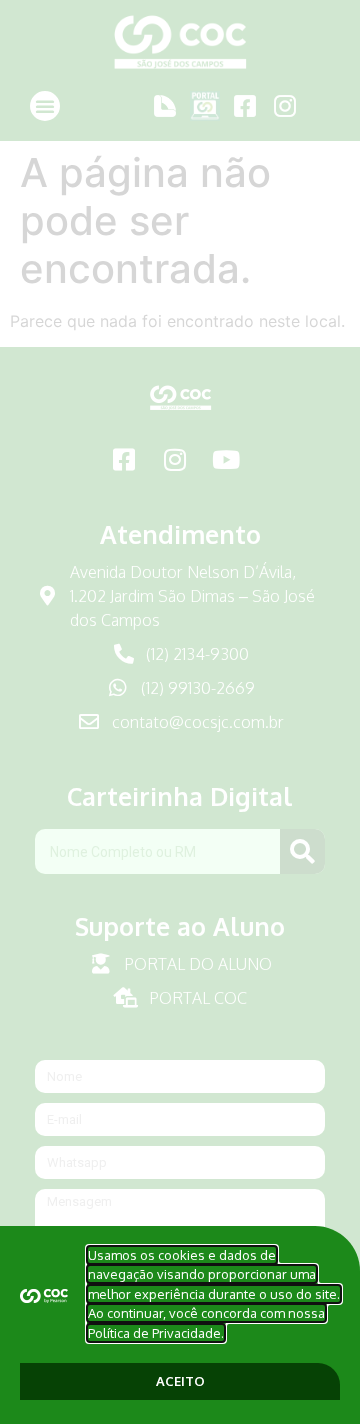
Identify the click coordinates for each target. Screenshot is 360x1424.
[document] (180, 712)
